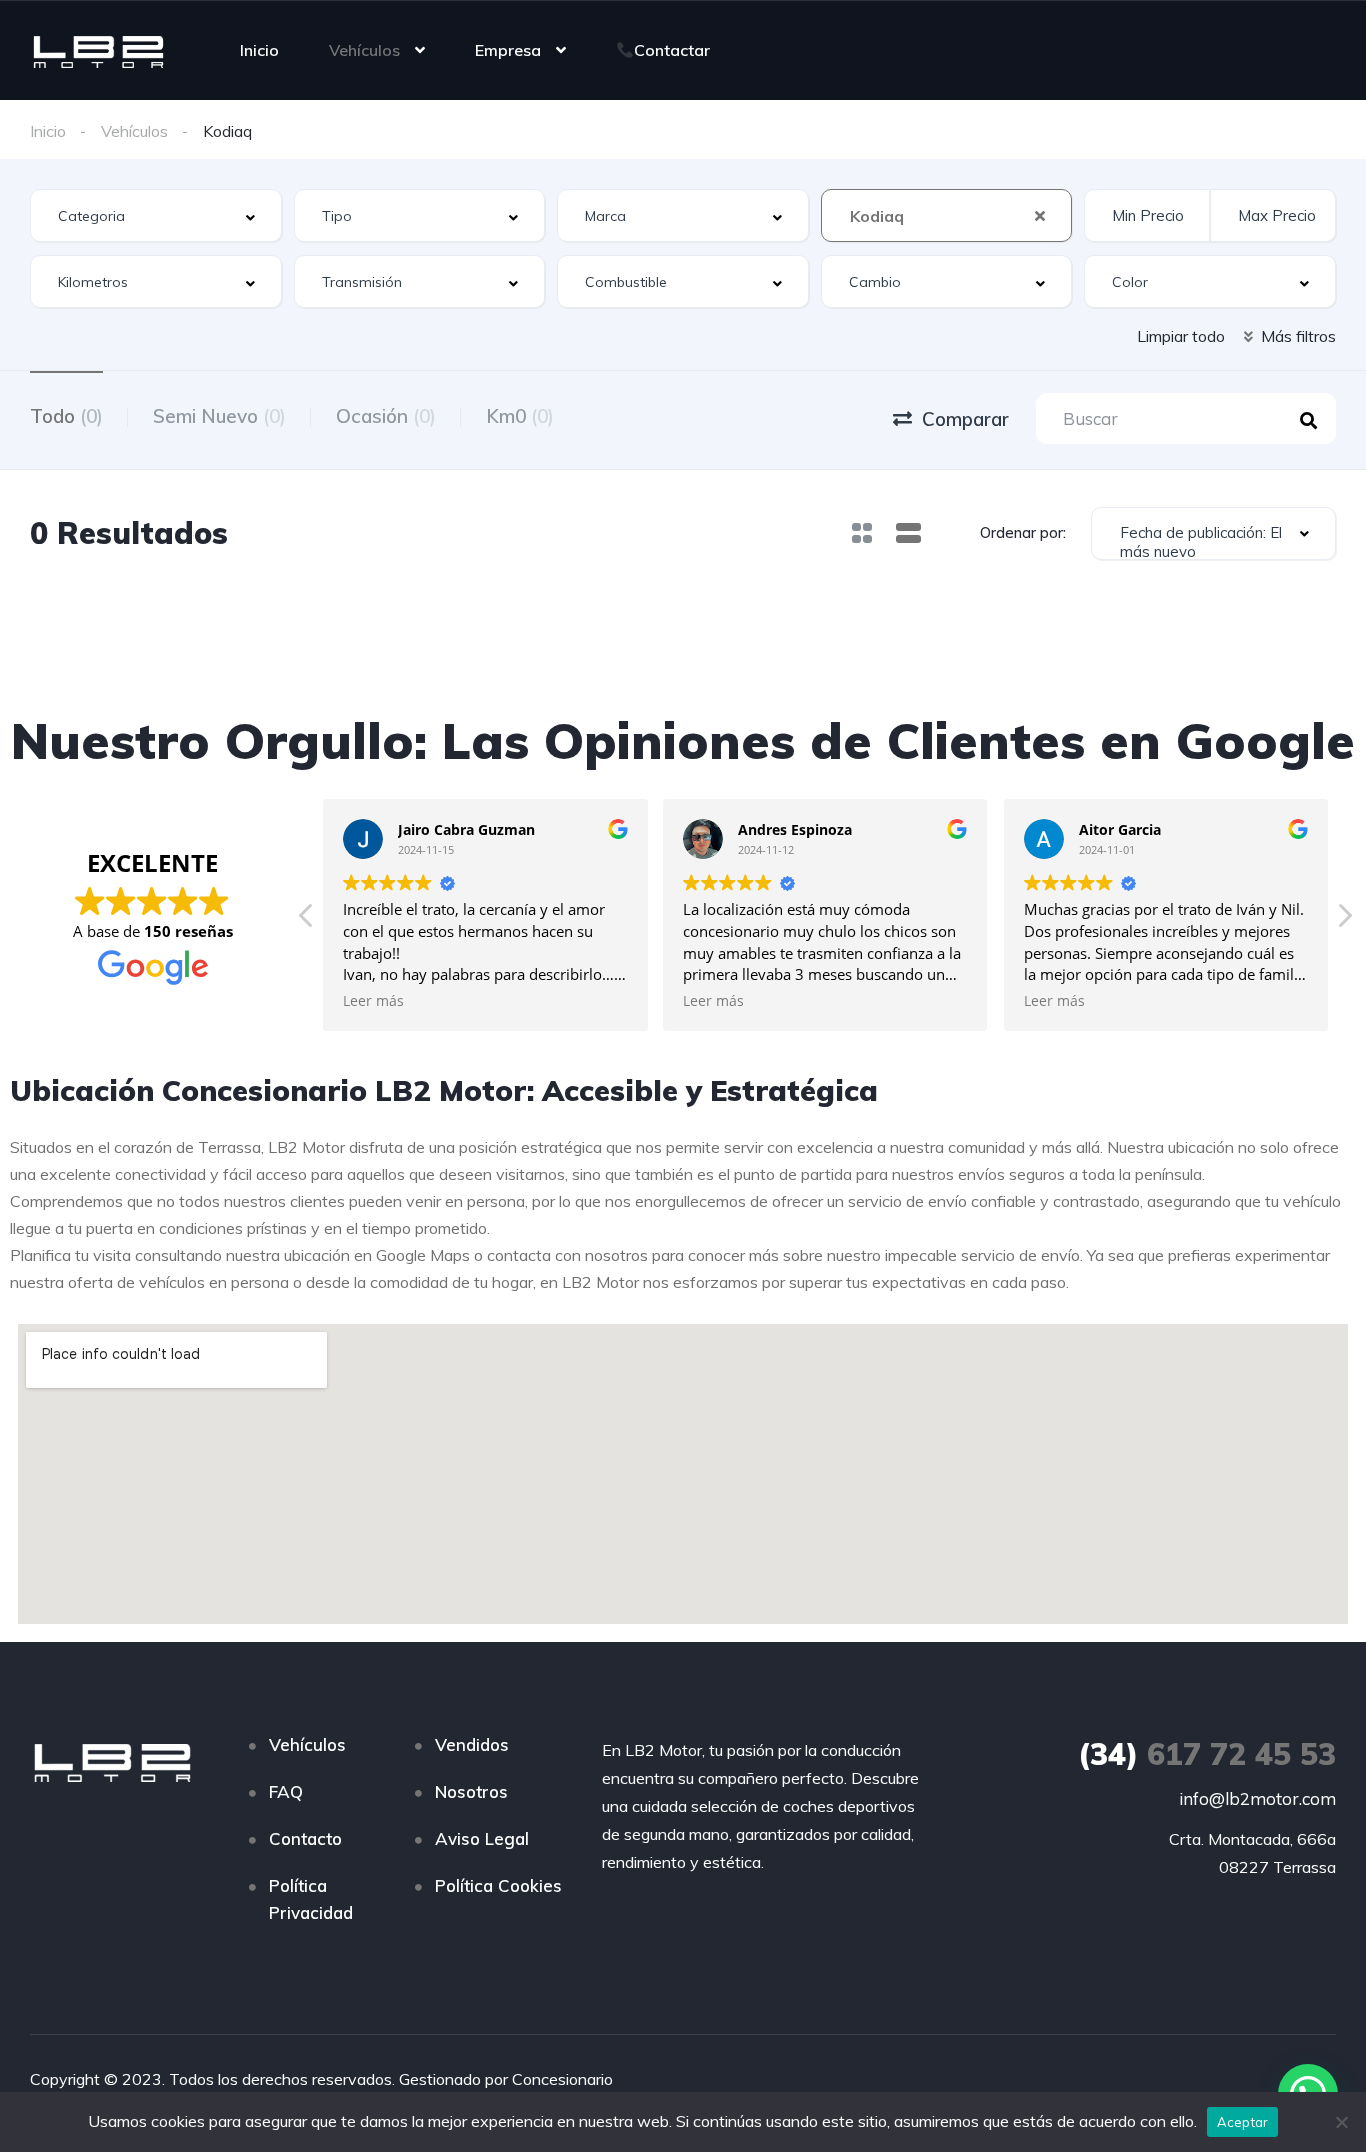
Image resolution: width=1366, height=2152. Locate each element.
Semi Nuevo (219, 416)
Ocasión (386, 416)
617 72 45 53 (1207, 1754)
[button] (1344, 921)
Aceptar (1243, 2122)
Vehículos (364, 50)
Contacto (305, 1838)
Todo (66, 416)
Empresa (508, 50)
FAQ (286, 1791)
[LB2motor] (98, 50)
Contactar (672, 50)
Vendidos (472, 1744)
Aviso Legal (482, 1838)
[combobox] (156, 215)
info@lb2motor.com (1257, 1798)
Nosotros (471, 1791)
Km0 (520, 416)
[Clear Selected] (1040, 215)
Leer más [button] (373, 1001)
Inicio (259, 50)
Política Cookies (498, 1885)
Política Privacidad (311, 1899)
